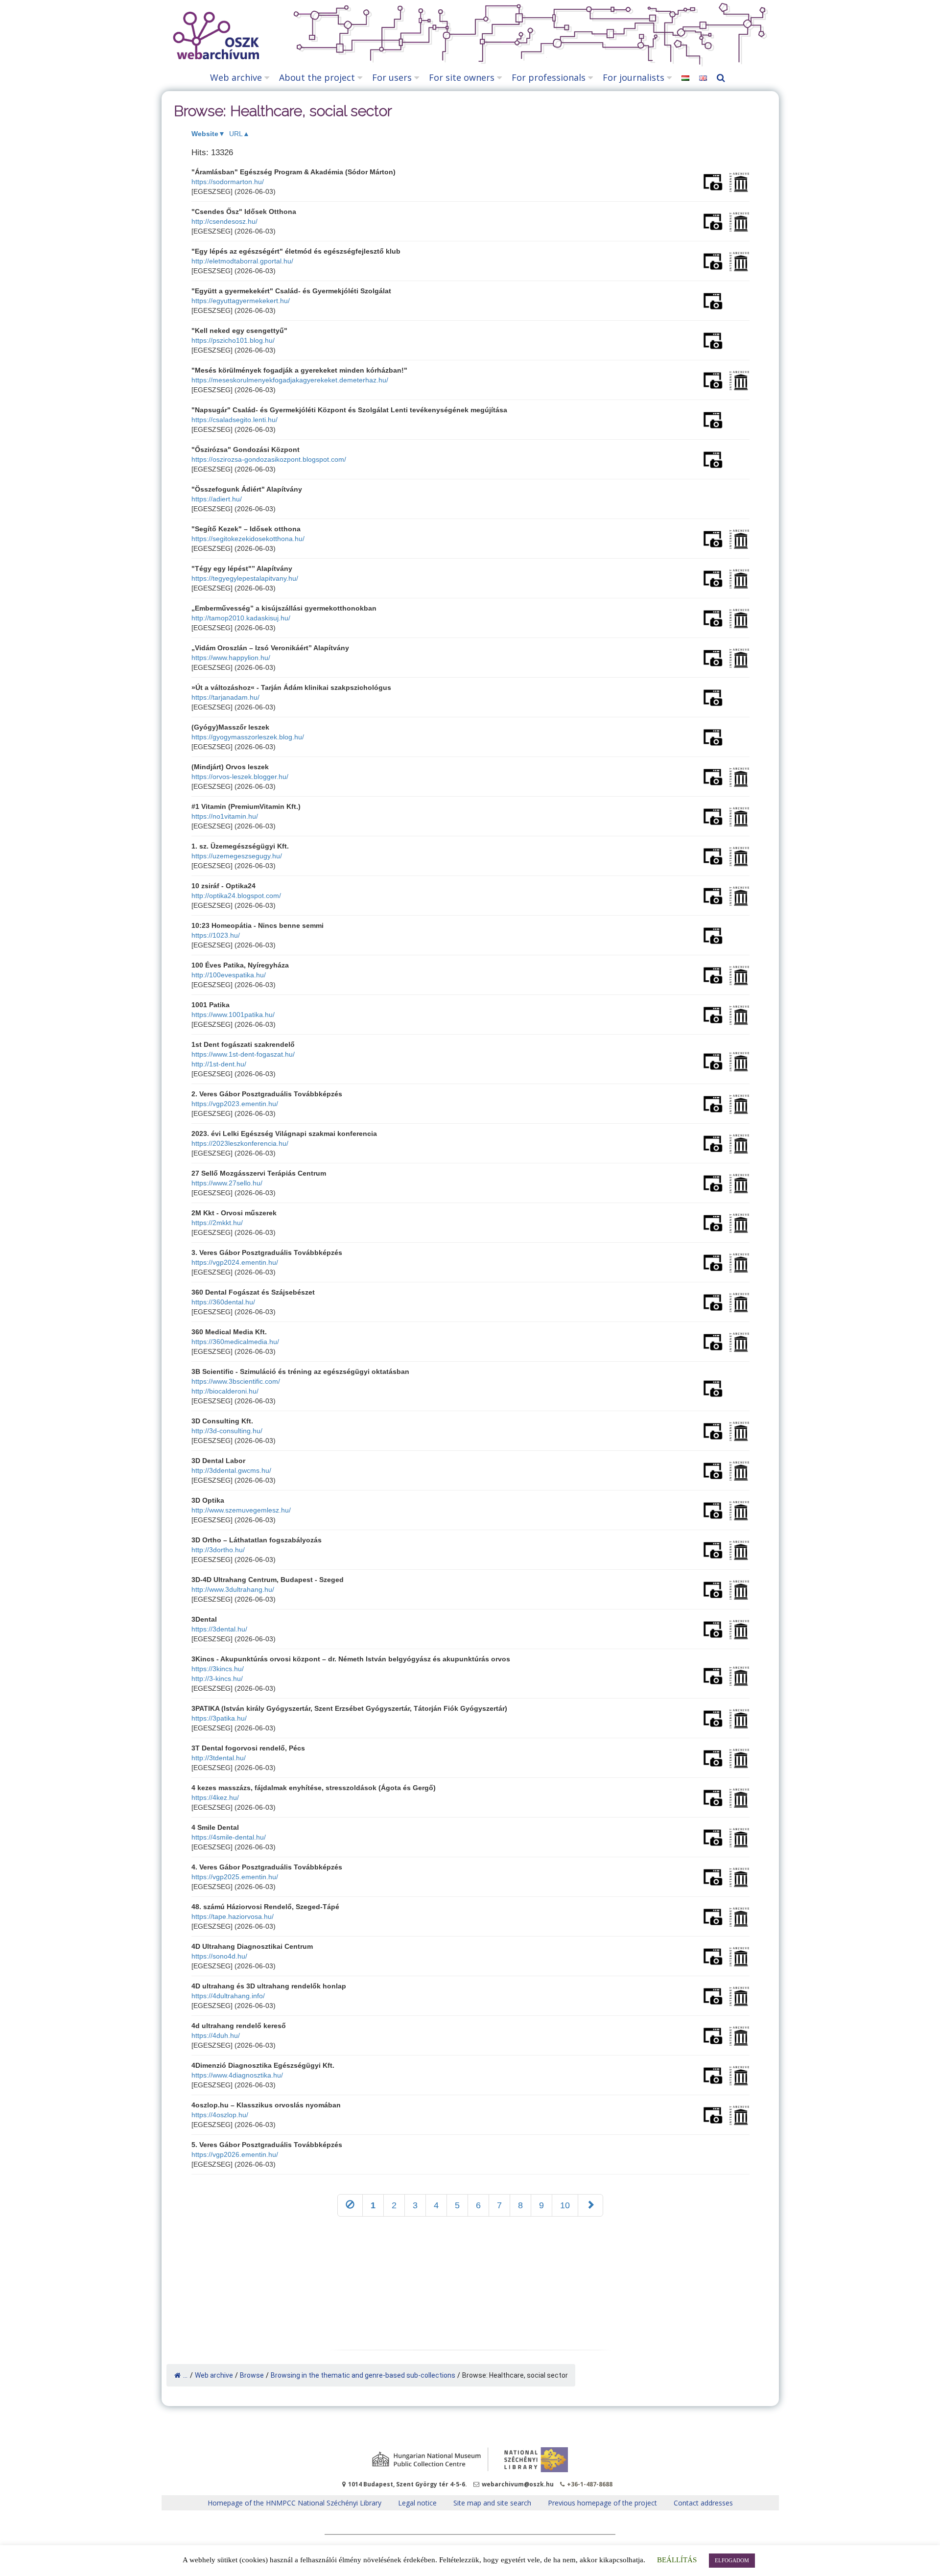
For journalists (634, 77)
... (185, 2375)
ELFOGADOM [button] (732, 2560)
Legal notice (417, 2503)
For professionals (549, 77)
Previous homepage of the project (602, 2503)
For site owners (462, 77)
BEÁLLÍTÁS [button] (677, 2560)
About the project (317, 77)
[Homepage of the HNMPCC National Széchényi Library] (470, 2460)
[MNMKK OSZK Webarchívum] (214, 57)
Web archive (236, 77)
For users (392, 77)
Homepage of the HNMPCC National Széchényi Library (294, 2503)
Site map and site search (492, 2503)
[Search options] (723, 78)
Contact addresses (703, 2503)
